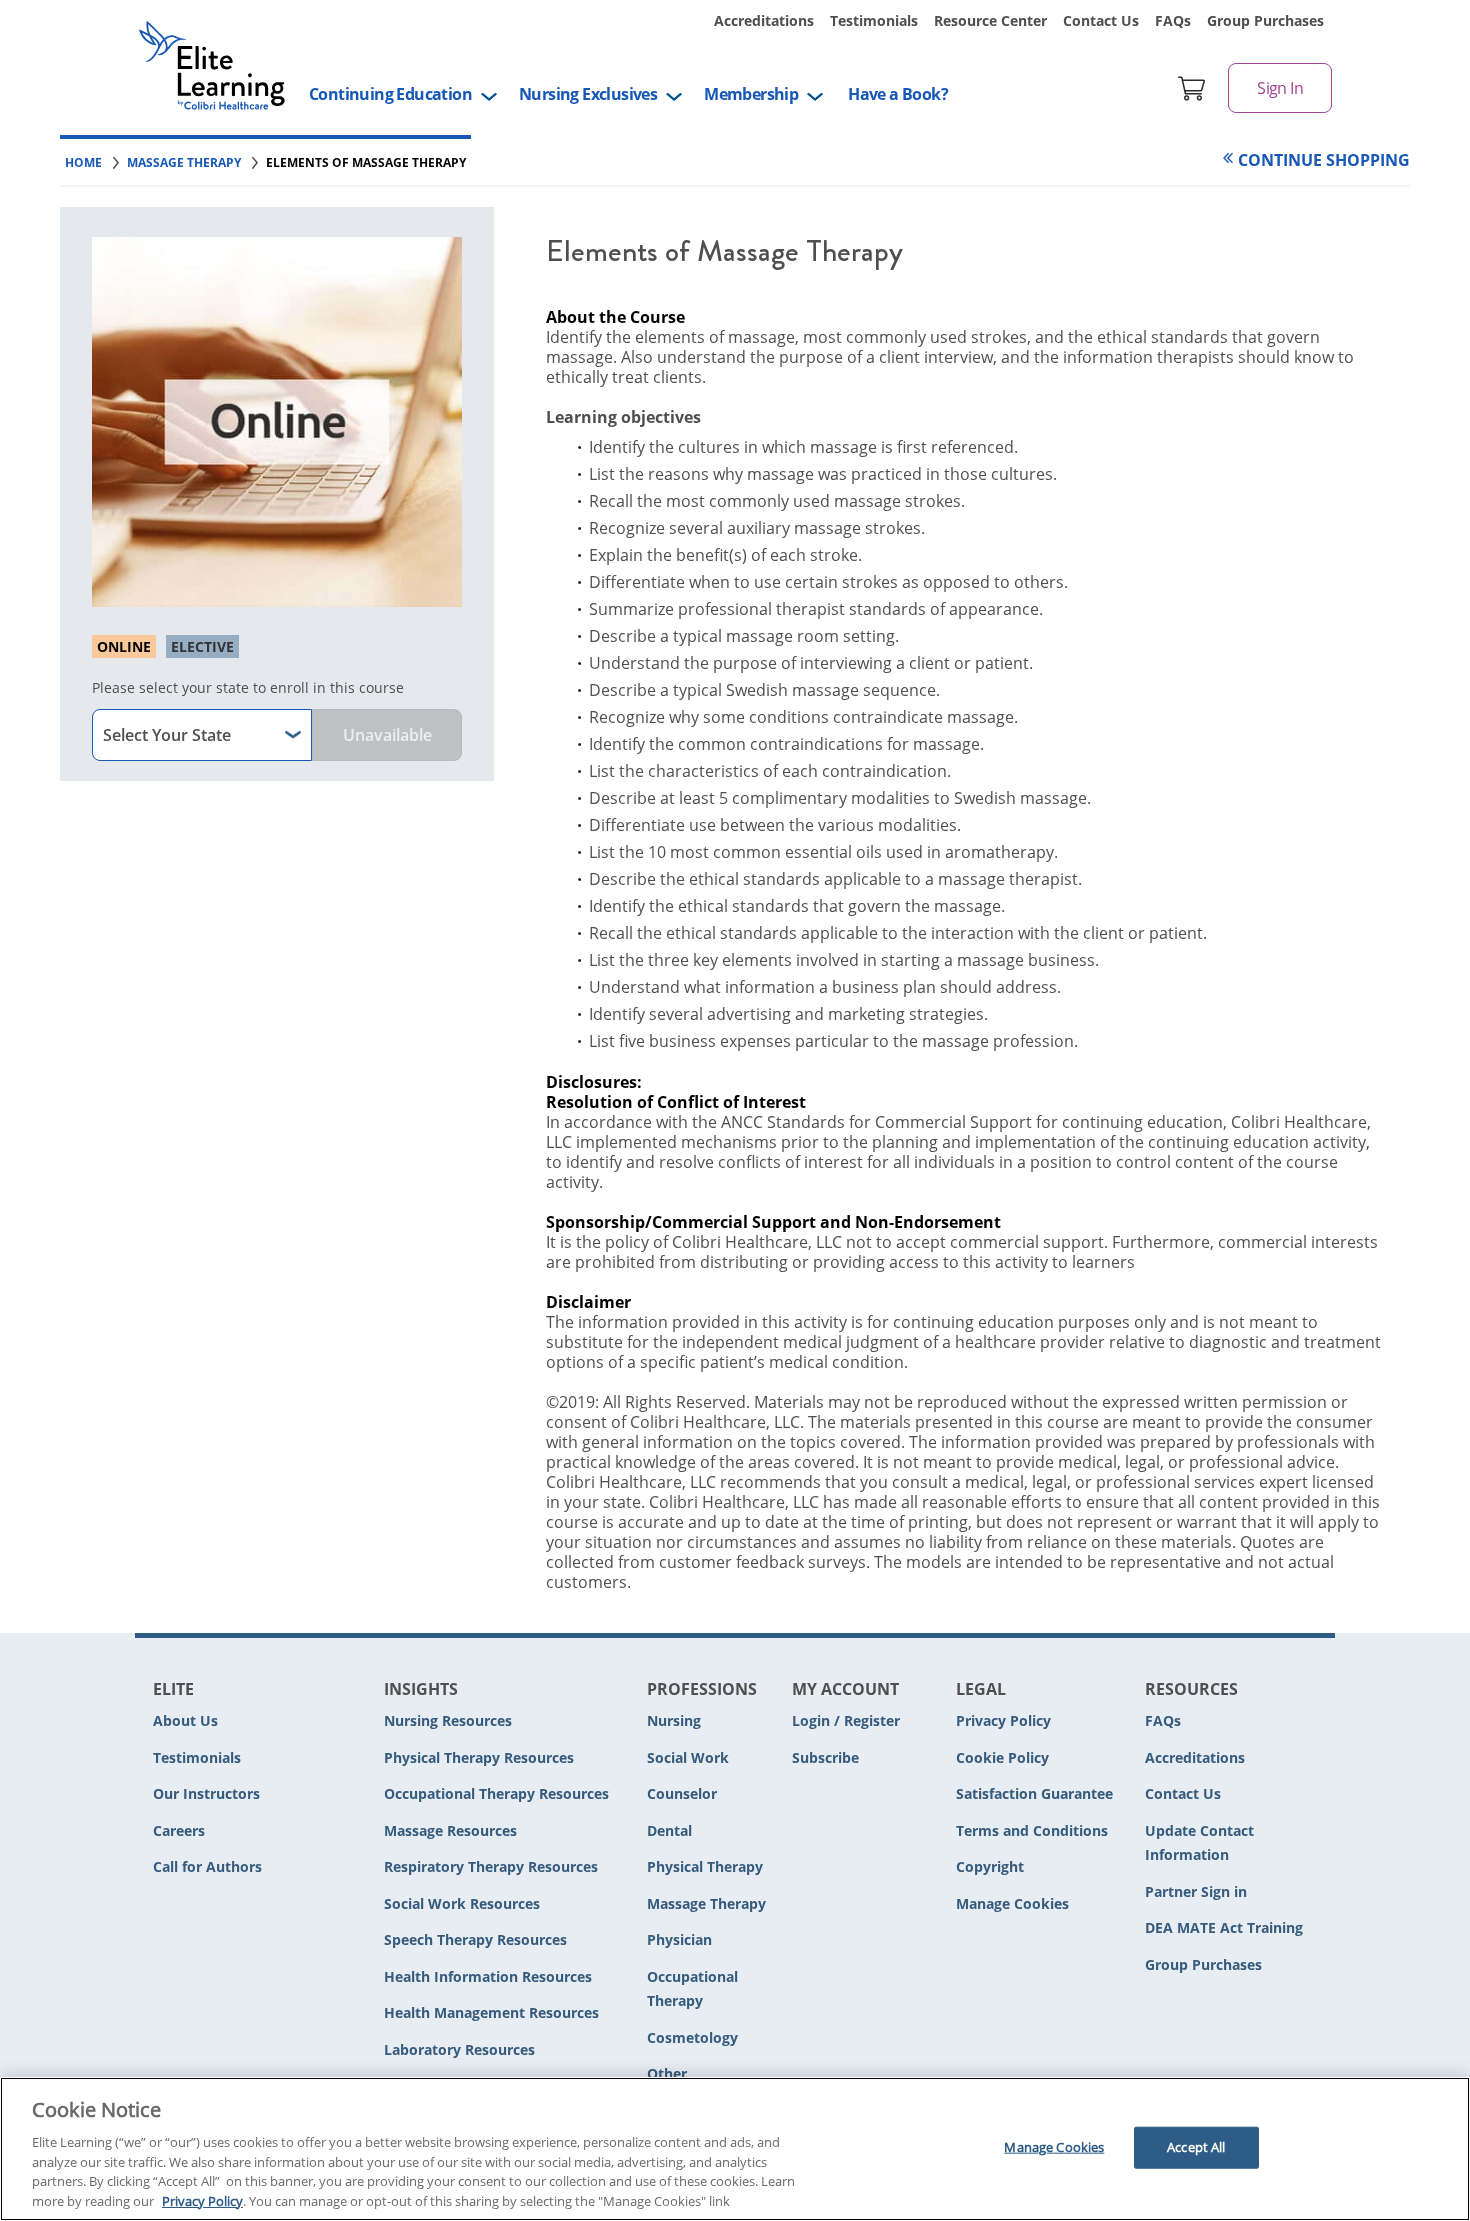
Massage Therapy (706, 1903)
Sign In (1280, 88)
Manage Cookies (1012, 1904)
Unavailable (387, 735)
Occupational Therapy (692, 1989)
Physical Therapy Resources (479, 1757)
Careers (179, 1830)
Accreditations (764, 20)
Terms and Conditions (1032, 1830)
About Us (185, 1720)
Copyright (990, 1866)
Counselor (682, 1793)
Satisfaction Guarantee (1034, 1793)
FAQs (1173, 20)
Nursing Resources (448, 1720)
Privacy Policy (1003, 1720)
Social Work (688, 1757)
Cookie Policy (1002, 1757)
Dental (669, 1830)
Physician (679, 1939)
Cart (1192, 88)
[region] (735, 2149)
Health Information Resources (488, 1976)
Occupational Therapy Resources (496, 1793)
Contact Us (1101, 20)
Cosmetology (692, 2037)
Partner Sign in (1196, 1891)
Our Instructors (206, 1793)
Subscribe (825, 1757)
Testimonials (874, 20)
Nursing (674, 1720)
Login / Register (846, 1720)
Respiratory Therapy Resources (491, 1866)
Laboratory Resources (459, 2049)
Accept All (1196, 2147)
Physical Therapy (705, 1866)
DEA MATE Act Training (1224, 1927)
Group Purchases (1265, 20)
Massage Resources (450, 1830)
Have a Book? (898, 94)
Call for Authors (207, 1866)
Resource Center (990, 20)
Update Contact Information (1199, 1843)
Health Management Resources (491, 2012)
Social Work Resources (462, 1903)
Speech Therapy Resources (475, 1939)
